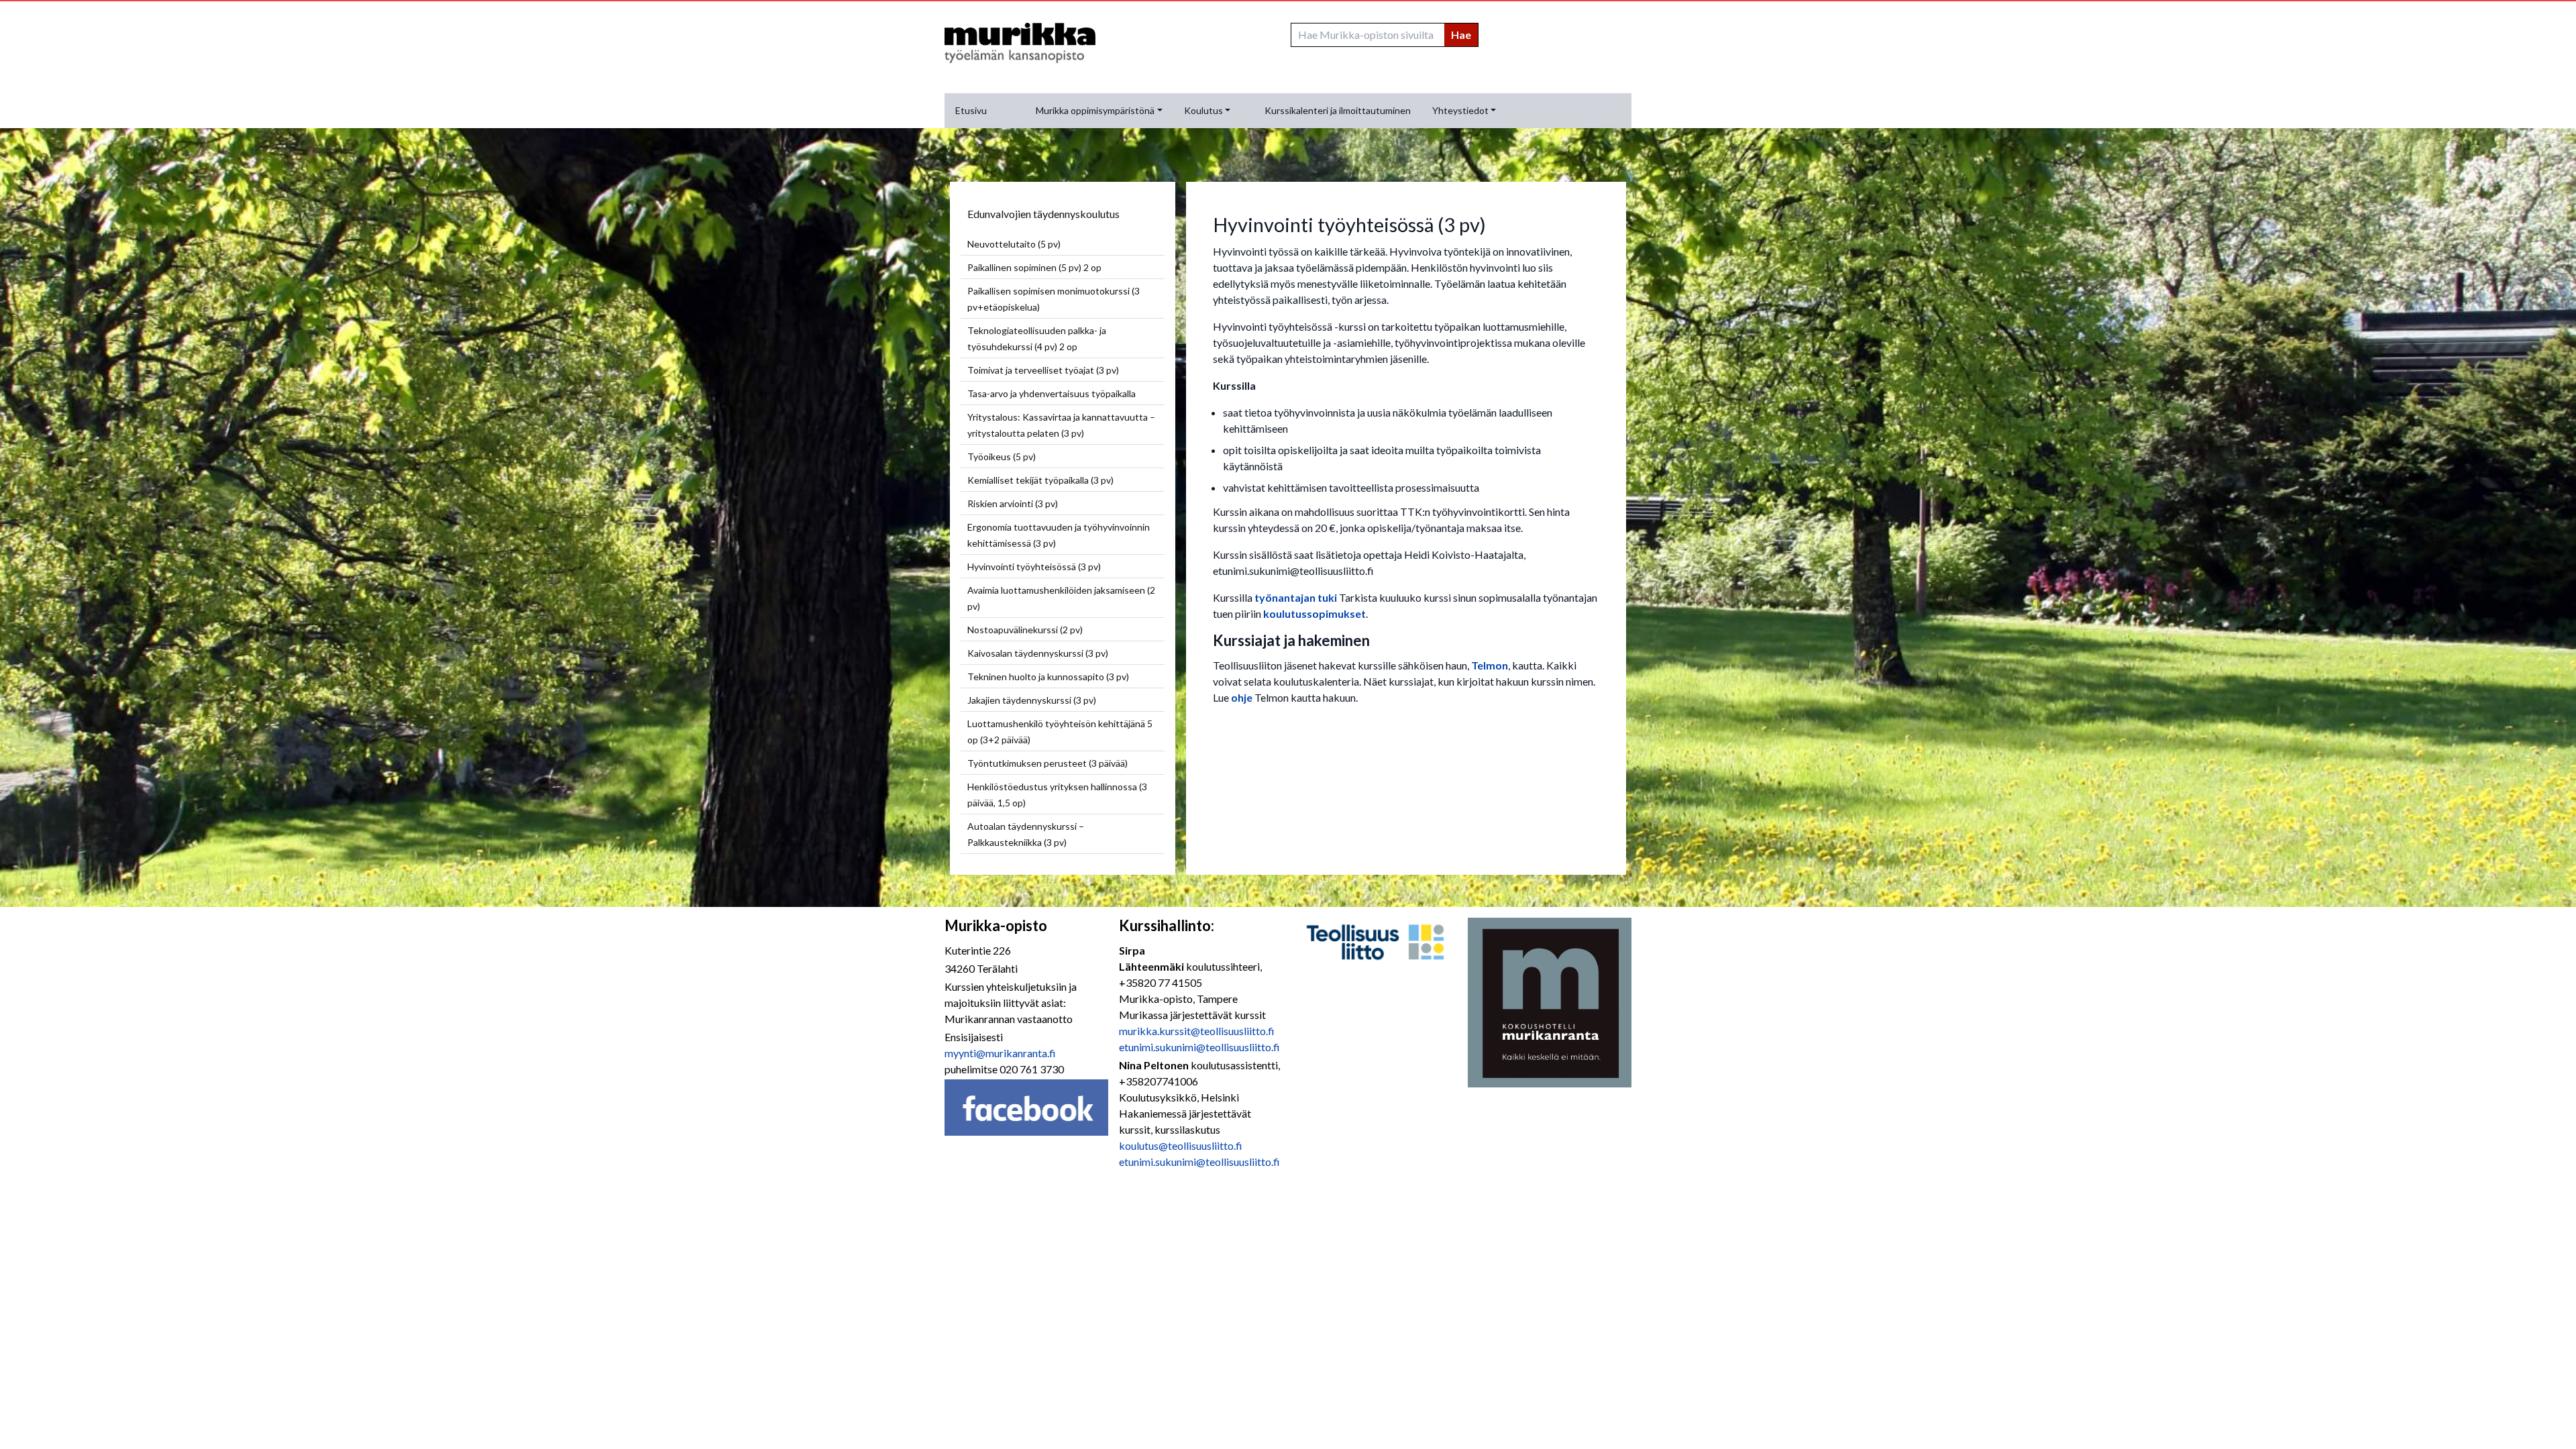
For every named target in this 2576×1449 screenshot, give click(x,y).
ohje (1243, 697)
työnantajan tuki (1296, 597)
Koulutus (1203, 110)
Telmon (1490, 665)
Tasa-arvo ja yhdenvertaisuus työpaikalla (1052, 393)
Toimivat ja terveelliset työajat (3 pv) (1043, 370)
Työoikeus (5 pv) (1002, 457)
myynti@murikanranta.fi (1000, 1053)
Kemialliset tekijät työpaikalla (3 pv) (1040, 480)
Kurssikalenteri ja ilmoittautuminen (1338, 110)
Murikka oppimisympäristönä (1095, 110)
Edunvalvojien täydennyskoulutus (1043, 214)
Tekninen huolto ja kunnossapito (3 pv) (1048, 677)
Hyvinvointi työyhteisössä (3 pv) (1034, 567)
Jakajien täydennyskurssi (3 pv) (1032, 700)
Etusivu (971, 110)
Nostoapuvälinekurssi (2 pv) (1025, 630)
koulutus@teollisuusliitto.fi (1181, 1145)
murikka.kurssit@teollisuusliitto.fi (1197, 1031)
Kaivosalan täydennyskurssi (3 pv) (1038, 653)
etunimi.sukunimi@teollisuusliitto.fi (1199, 1047)
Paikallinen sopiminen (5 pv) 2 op (1034, 267)
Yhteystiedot (1460, 110)
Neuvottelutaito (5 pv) (1014, 244)
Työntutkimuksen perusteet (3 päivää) (1048, 763)
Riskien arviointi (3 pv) (1013, 503)
